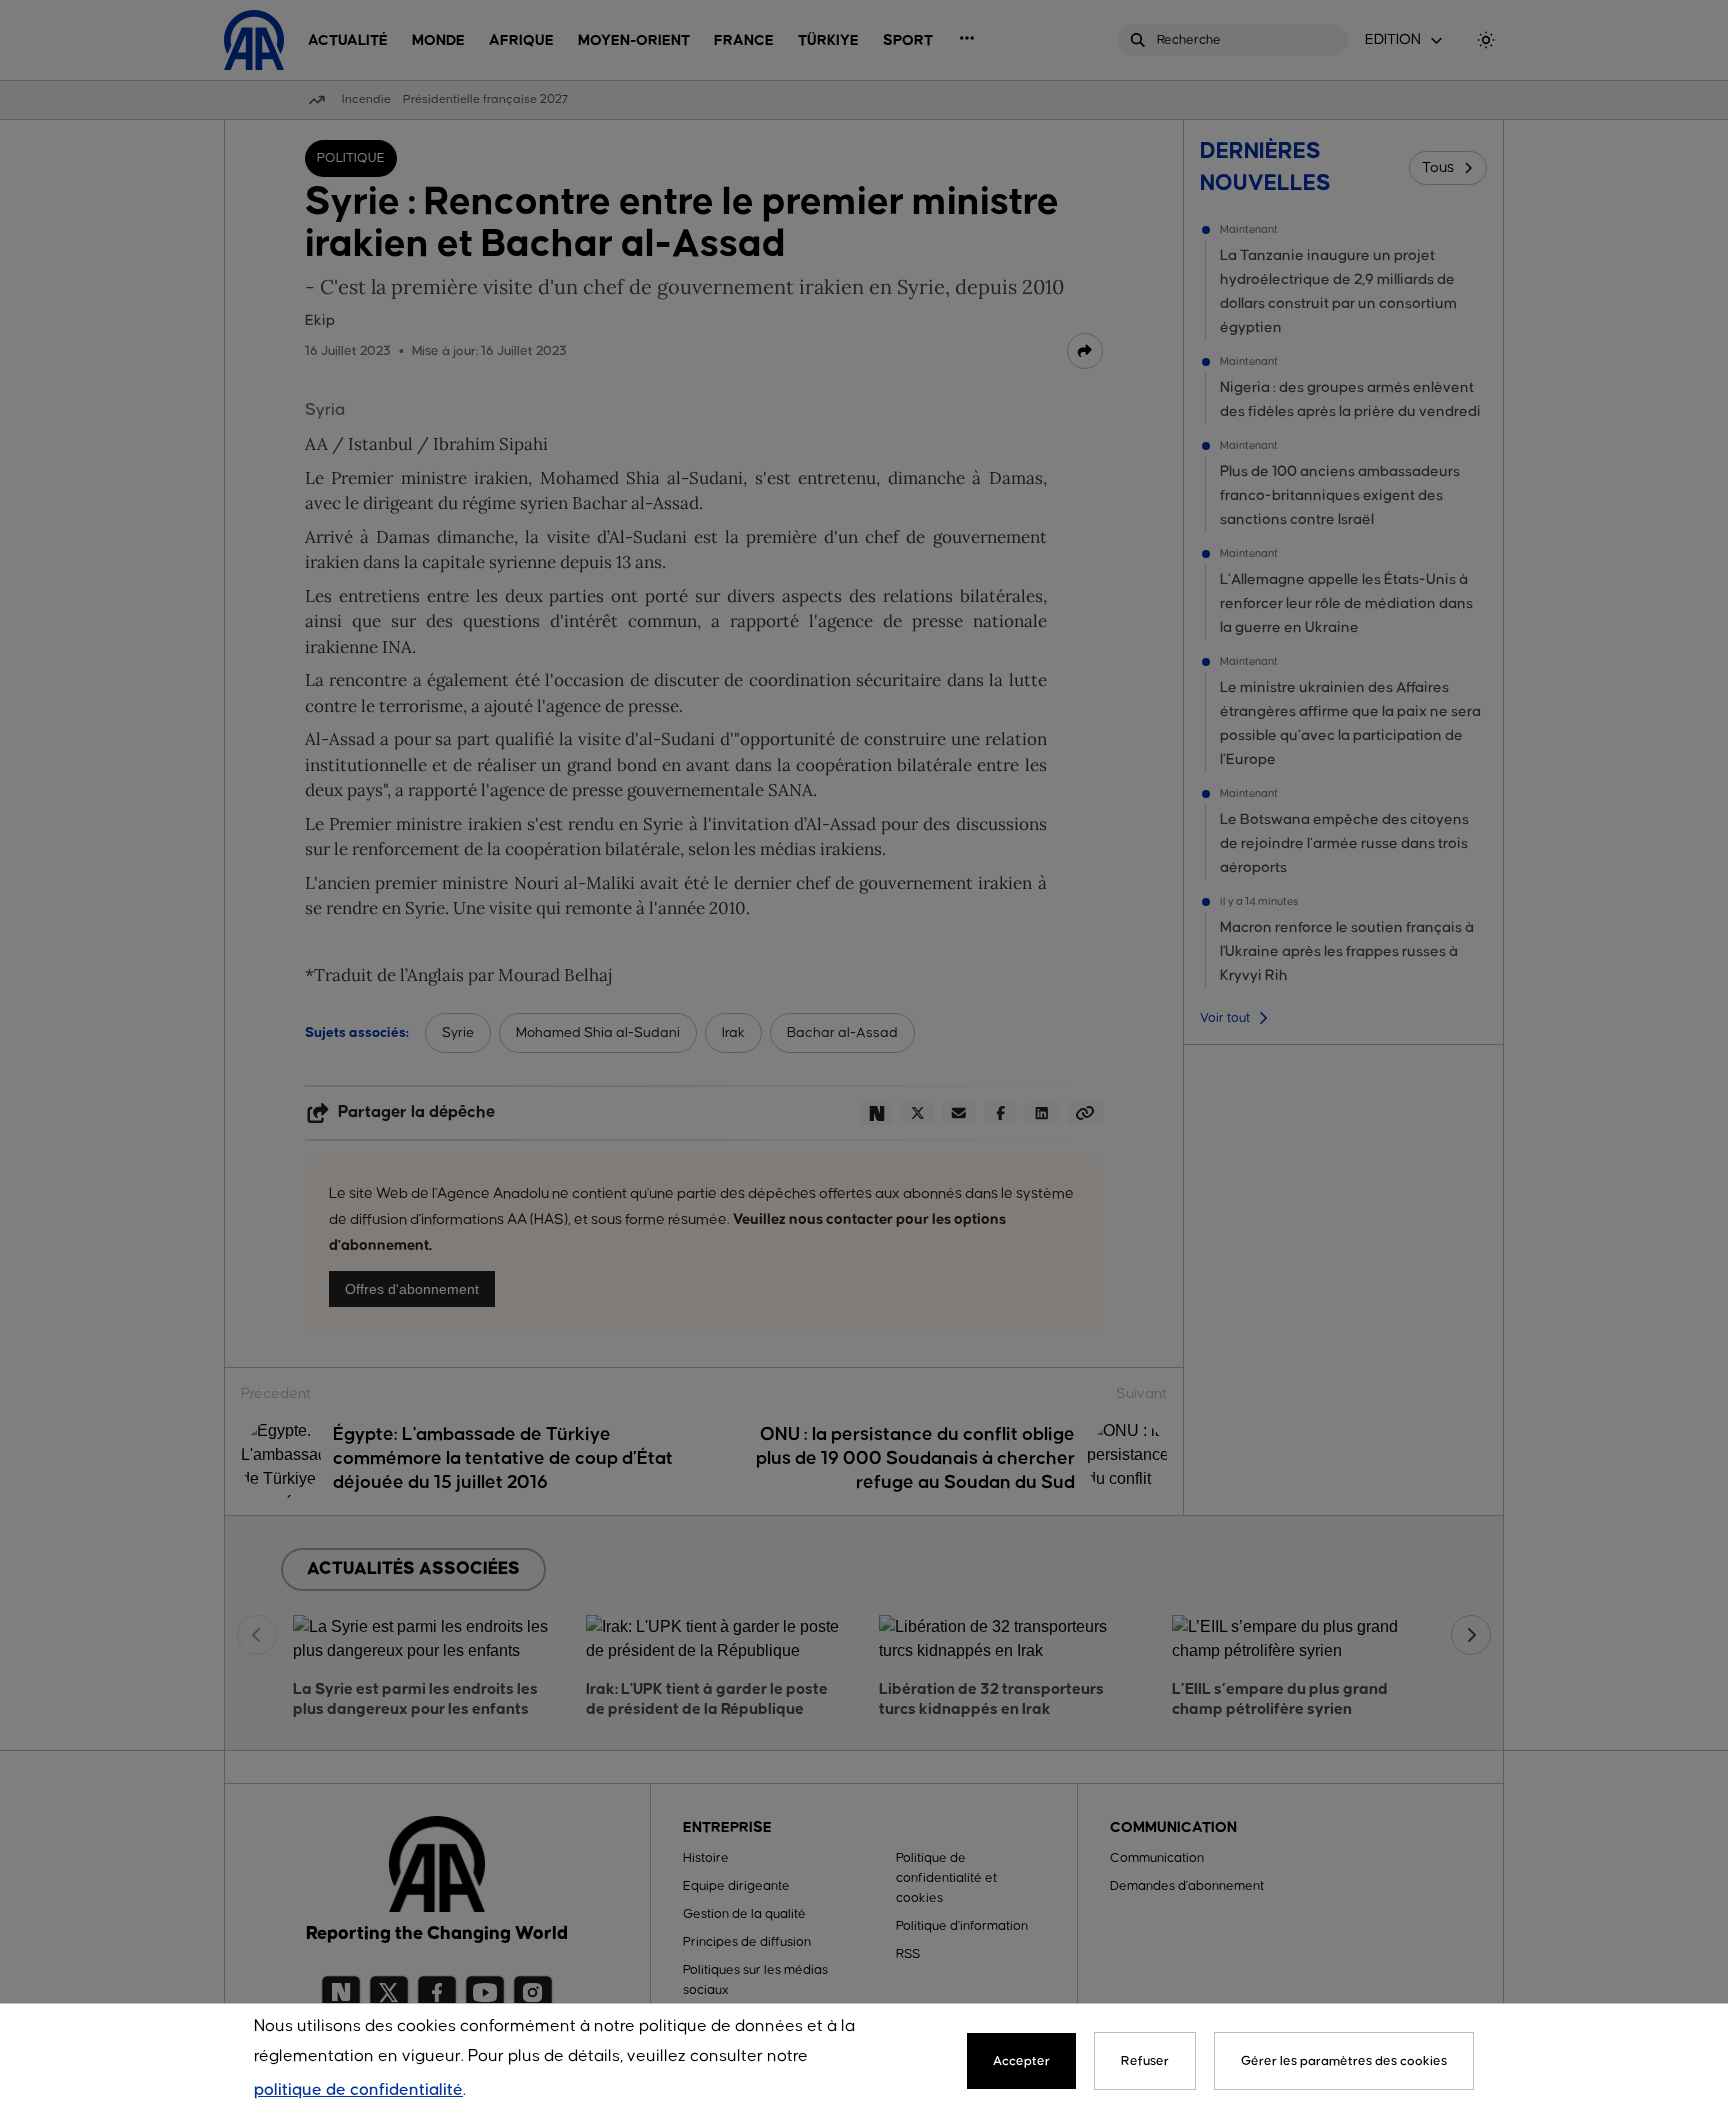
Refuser (1145, 2061)
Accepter (1021, 2061)
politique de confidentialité (358, 2090)
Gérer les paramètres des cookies (1344, 2061)
